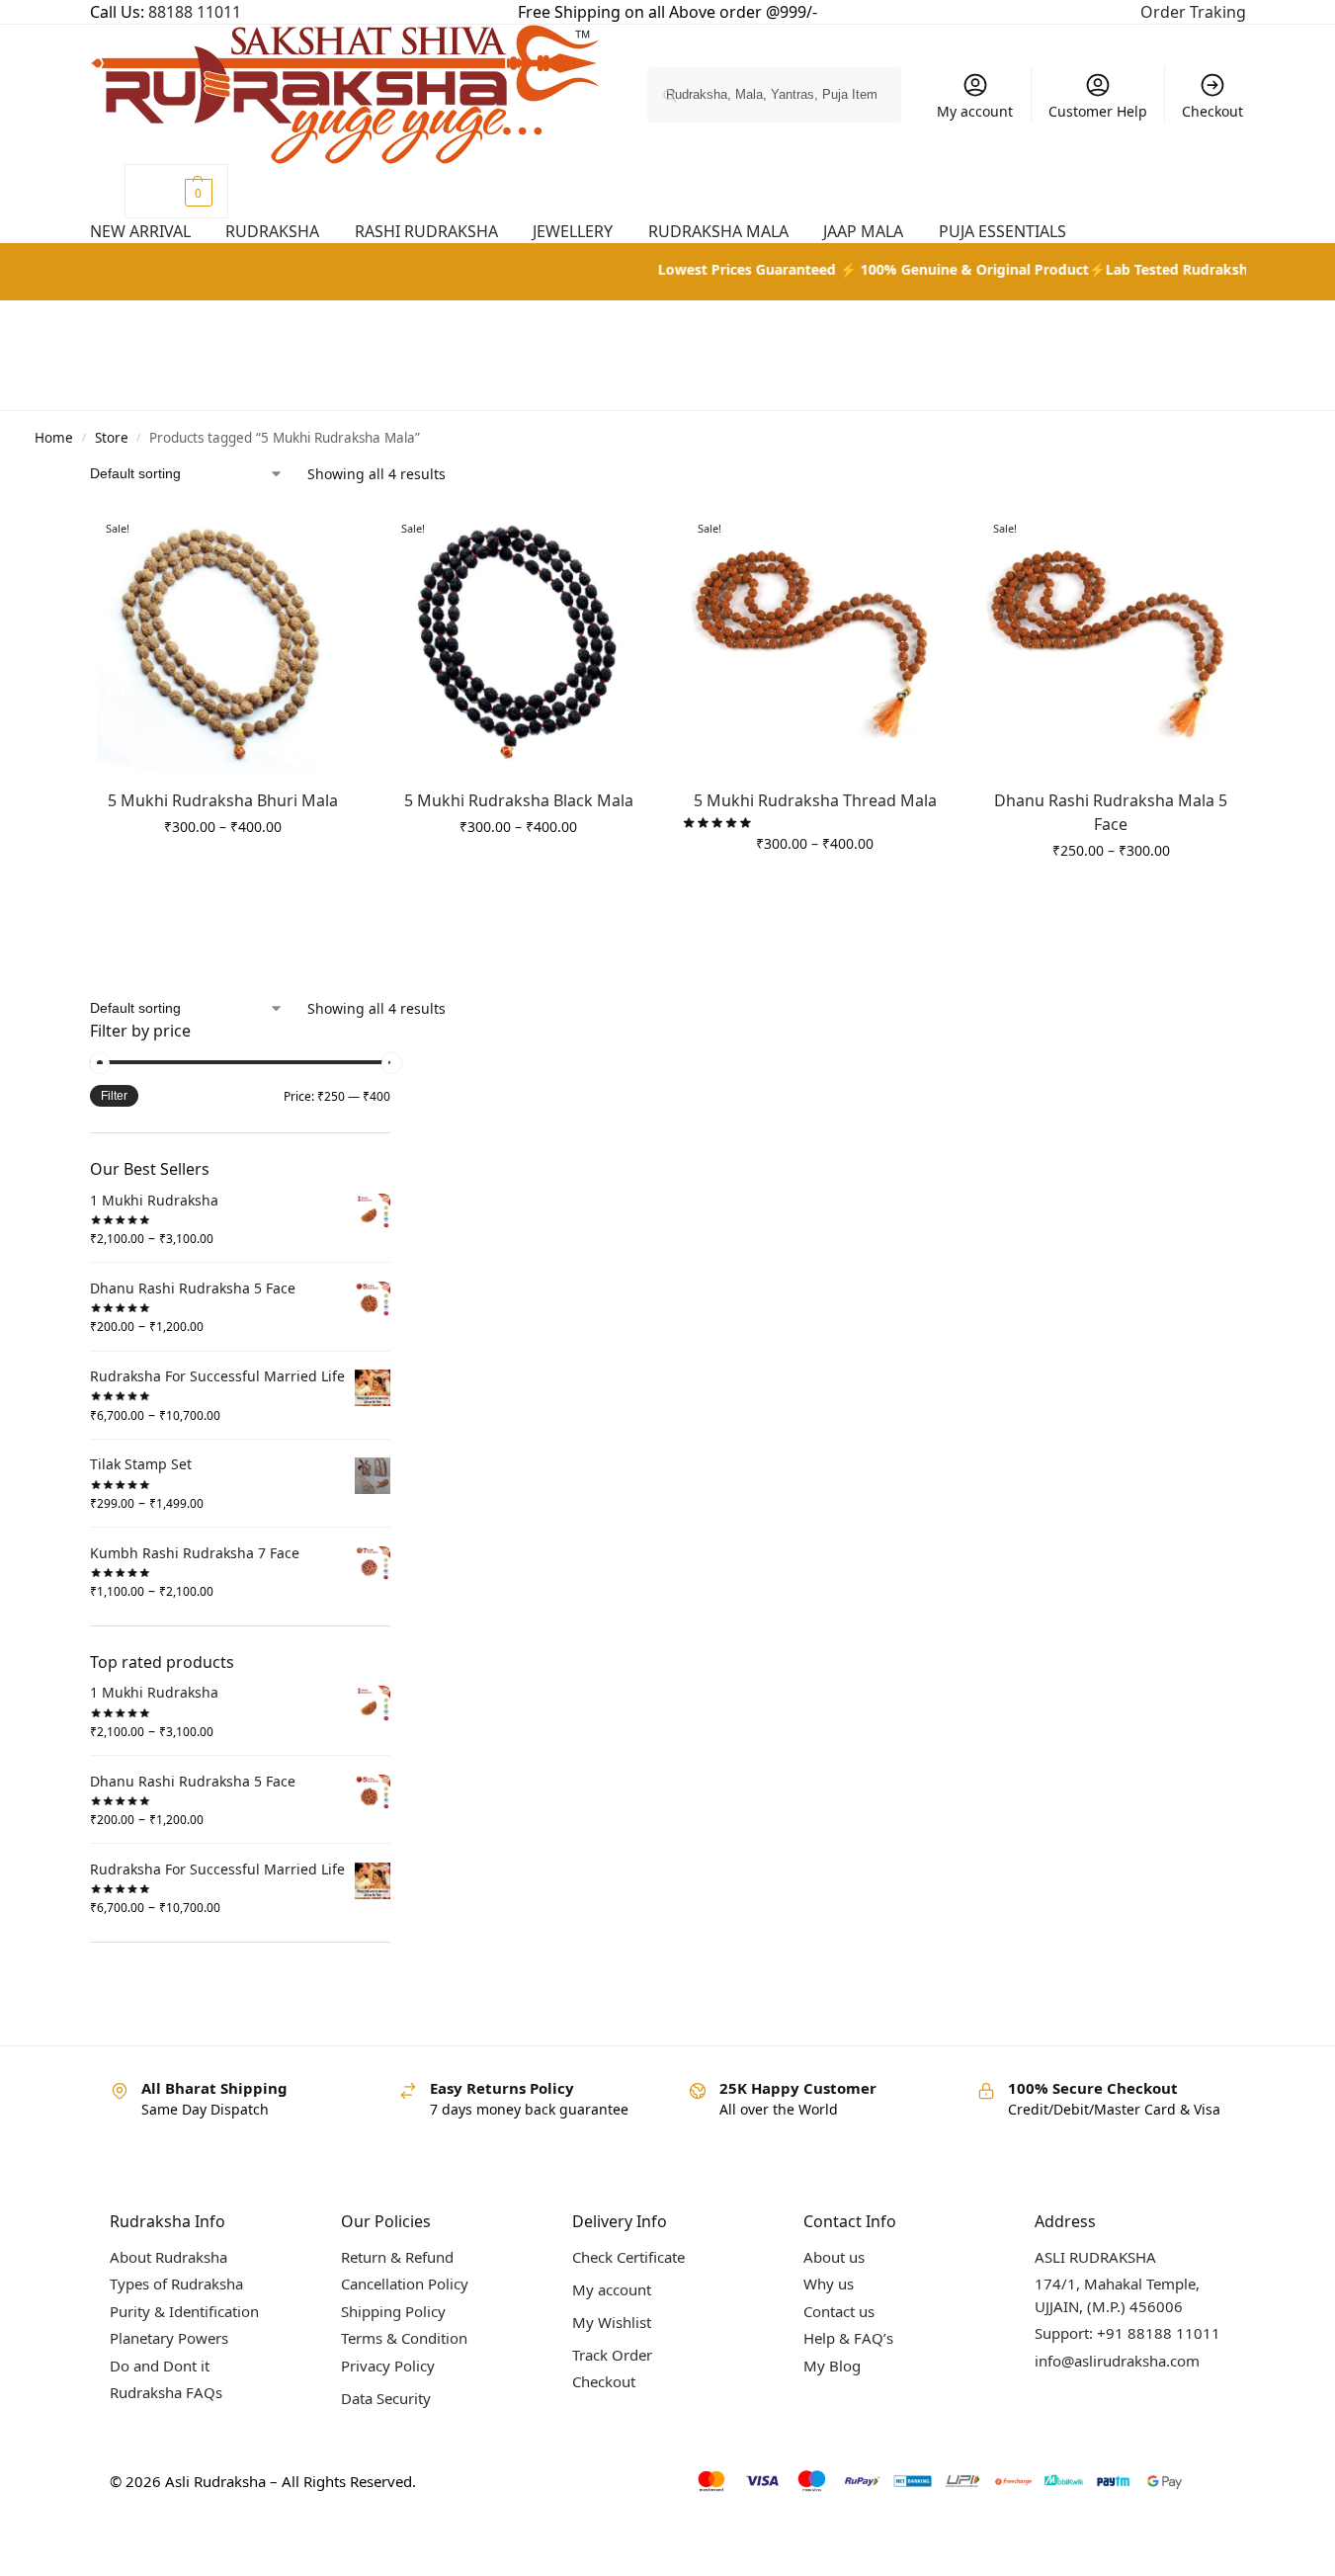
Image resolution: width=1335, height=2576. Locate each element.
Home (54, 438)
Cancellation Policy (405, 2284)
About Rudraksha (168, 2257)
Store (112, 438)
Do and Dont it (160, 2366)
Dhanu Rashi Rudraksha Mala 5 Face (1111, 812)
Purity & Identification (184, 2311)
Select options (222, 868)
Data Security (386, 2398)
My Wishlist (612, 2322)
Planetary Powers (169, 2338)
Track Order (612, 2355)
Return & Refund (397, 2257)
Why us (829, 2284)
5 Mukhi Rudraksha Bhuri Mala (223, 800)
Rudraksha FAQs (166, 2392)
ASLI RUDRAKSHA (1095, 2257)
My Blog (832, 2366)
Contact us (839, 2311)
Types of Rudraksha (176, 2284)
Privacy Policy (388, 2366)
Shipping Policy (393, 2311)
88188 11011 (195, 12)
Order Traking (1193, 12)
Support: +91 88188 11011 (1127, 2333)
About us (834, 2257)
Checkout (1212, 111)
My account (975, 111)
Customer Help (1098, 111)
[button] (176, 191)
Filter (114, 1096)
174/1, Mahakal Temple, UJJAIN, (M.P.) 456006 (1117, 2295)
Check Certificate (628, 2257)
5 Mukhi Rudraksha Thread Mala (815, 800)
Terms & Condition (404, 2338)
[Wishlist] (341, 538)
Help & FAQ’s (848, 2338)
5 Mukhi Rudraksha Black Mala (519, 800)
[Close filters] (396, 1032)
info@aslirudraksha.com (1117, 2361)
